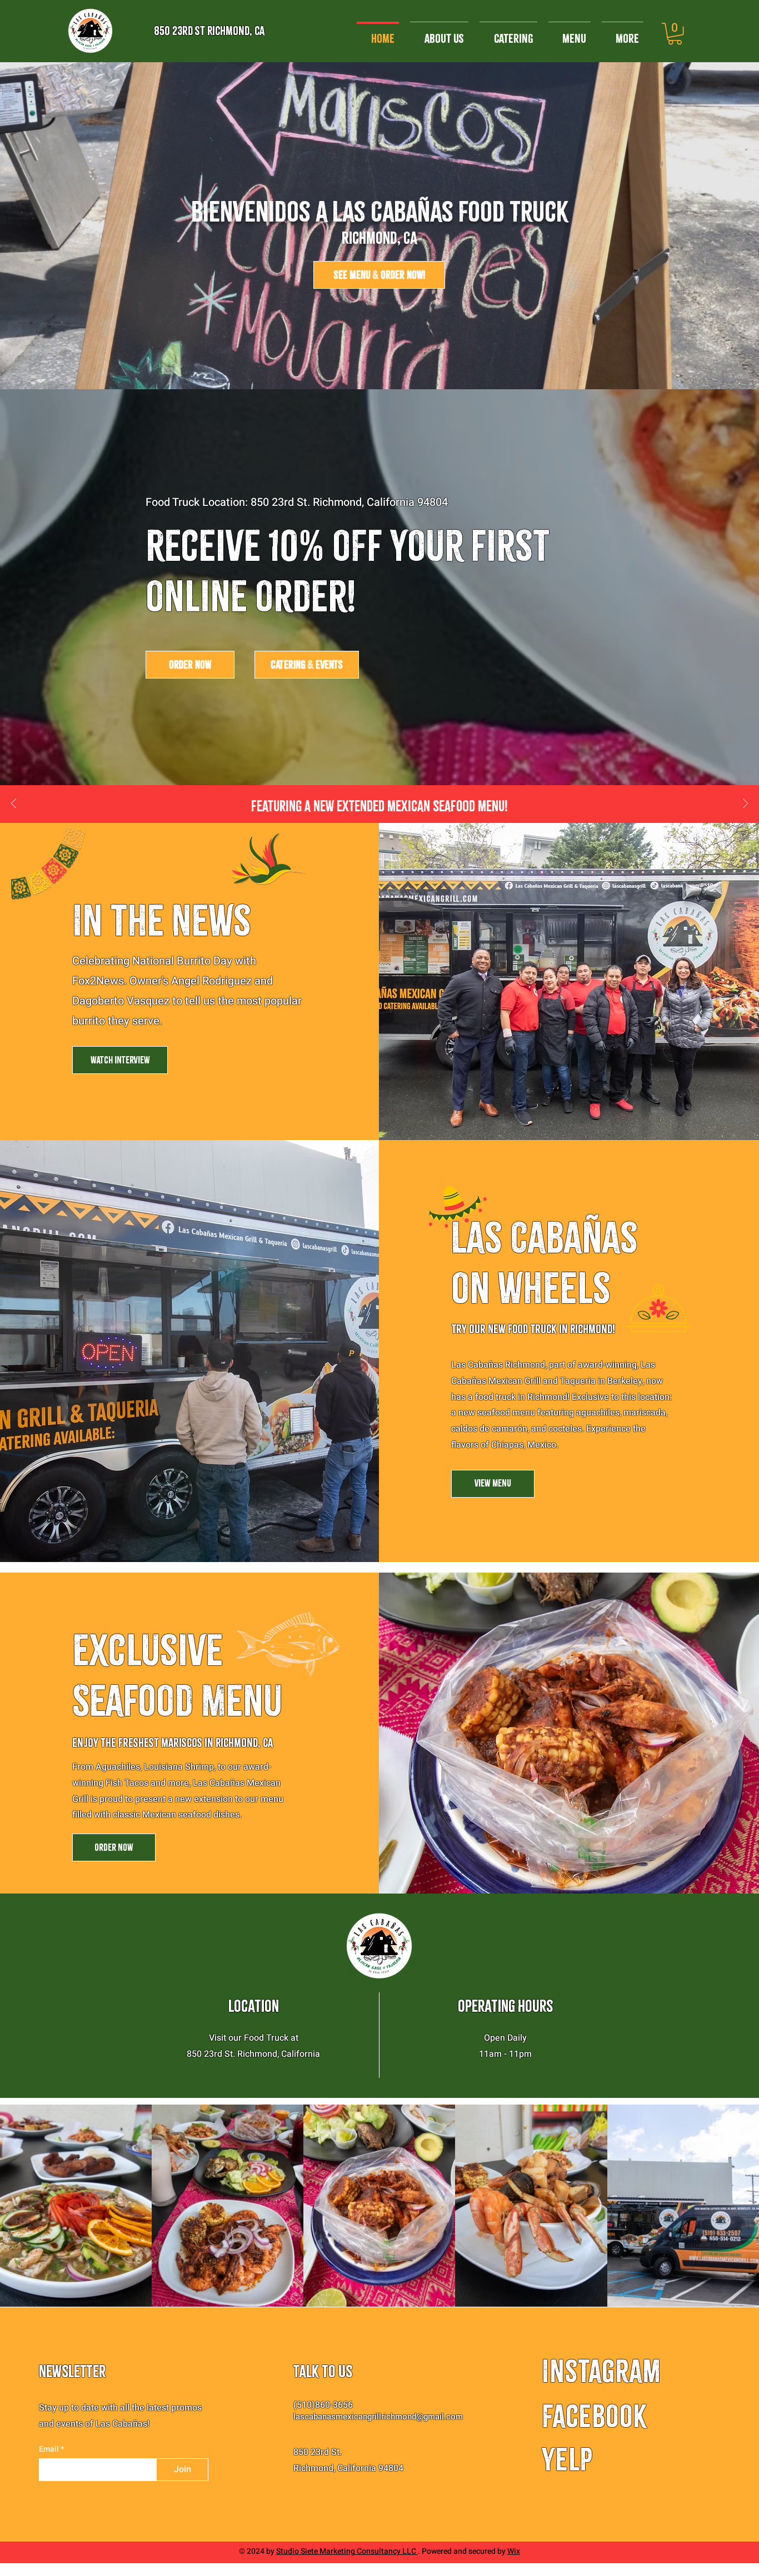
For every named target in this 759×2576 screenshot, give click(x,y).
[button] (675, 34)
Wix (514, 2551)
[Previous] (14, 804)
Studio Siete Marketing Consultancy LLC (347, 2551)
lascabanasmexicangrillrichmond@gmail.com (378, 2417)
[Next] (745, 804)
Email (50, 2449)
